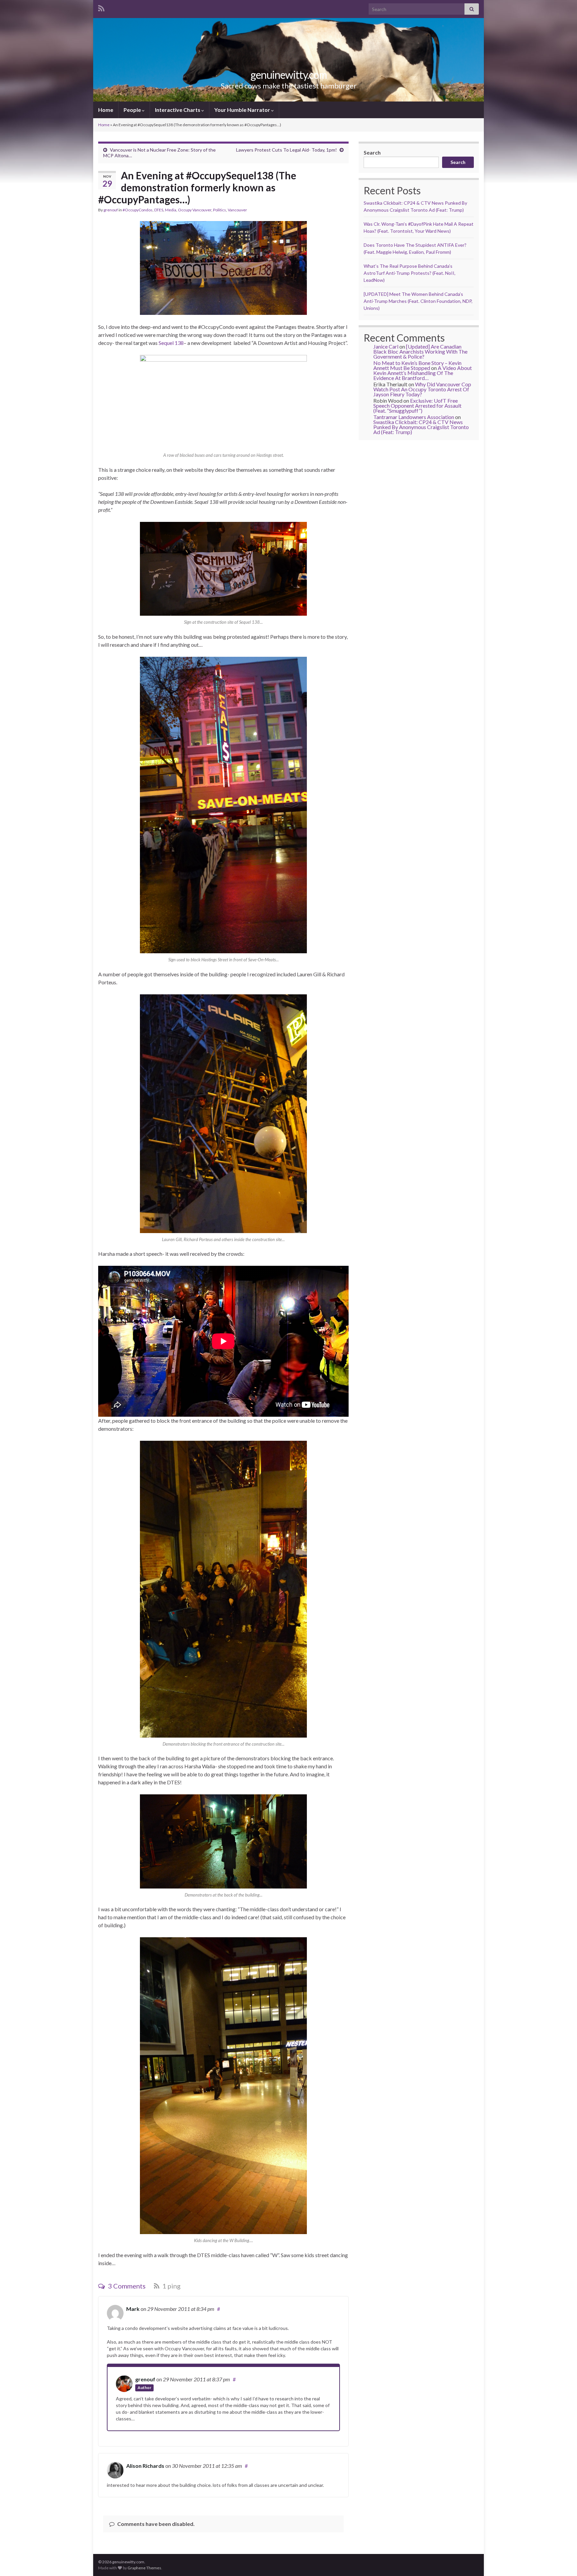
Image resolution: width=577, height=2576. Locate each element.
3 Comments (126, 2286)
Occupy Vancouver (195, 210)
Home (106, 110)
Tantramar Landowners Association (414, 417)
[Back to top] (562, 2561)
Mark (133, 2309)
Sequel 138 (171, 343)
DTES (159, 210)
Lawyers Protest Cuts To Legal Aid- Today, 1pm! (286, 150)
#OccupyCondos (138, 210)
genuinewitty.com (289, 75)
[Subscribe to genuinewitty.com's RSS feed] (101, 7)
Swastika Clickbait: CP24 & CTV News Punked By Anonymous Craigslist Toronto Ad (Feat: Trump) (421, 427)
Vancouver (237, 210)
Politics (220, 210)
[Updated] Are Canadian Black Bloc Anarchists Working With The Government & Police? (420, 351)
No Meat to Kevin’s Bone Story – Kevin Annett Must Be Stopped (417, 365)
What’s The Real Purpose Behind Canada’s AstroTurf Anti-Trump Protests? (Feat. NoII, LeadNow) (410, 273)
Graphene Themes (144, 2568)
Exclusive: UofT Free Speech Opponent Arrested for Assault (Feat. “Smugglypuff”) (417, 406)
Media (171, 210)
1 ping (171, 2286)
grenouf (111, 210)
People (133, 110)
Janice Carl (386, 346)
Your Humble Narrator (243, 110)
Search (372, 152)
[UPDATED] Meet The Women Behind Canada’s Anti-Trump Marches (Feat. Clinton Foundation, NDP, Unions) (418, 301)
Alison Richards (145, 2466)
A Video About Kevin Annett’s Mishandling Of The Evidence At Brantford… (423, 373)
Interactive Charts (178, 110)
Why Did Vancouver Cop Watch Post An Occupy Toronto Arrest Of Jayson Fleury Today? (422, 389)
